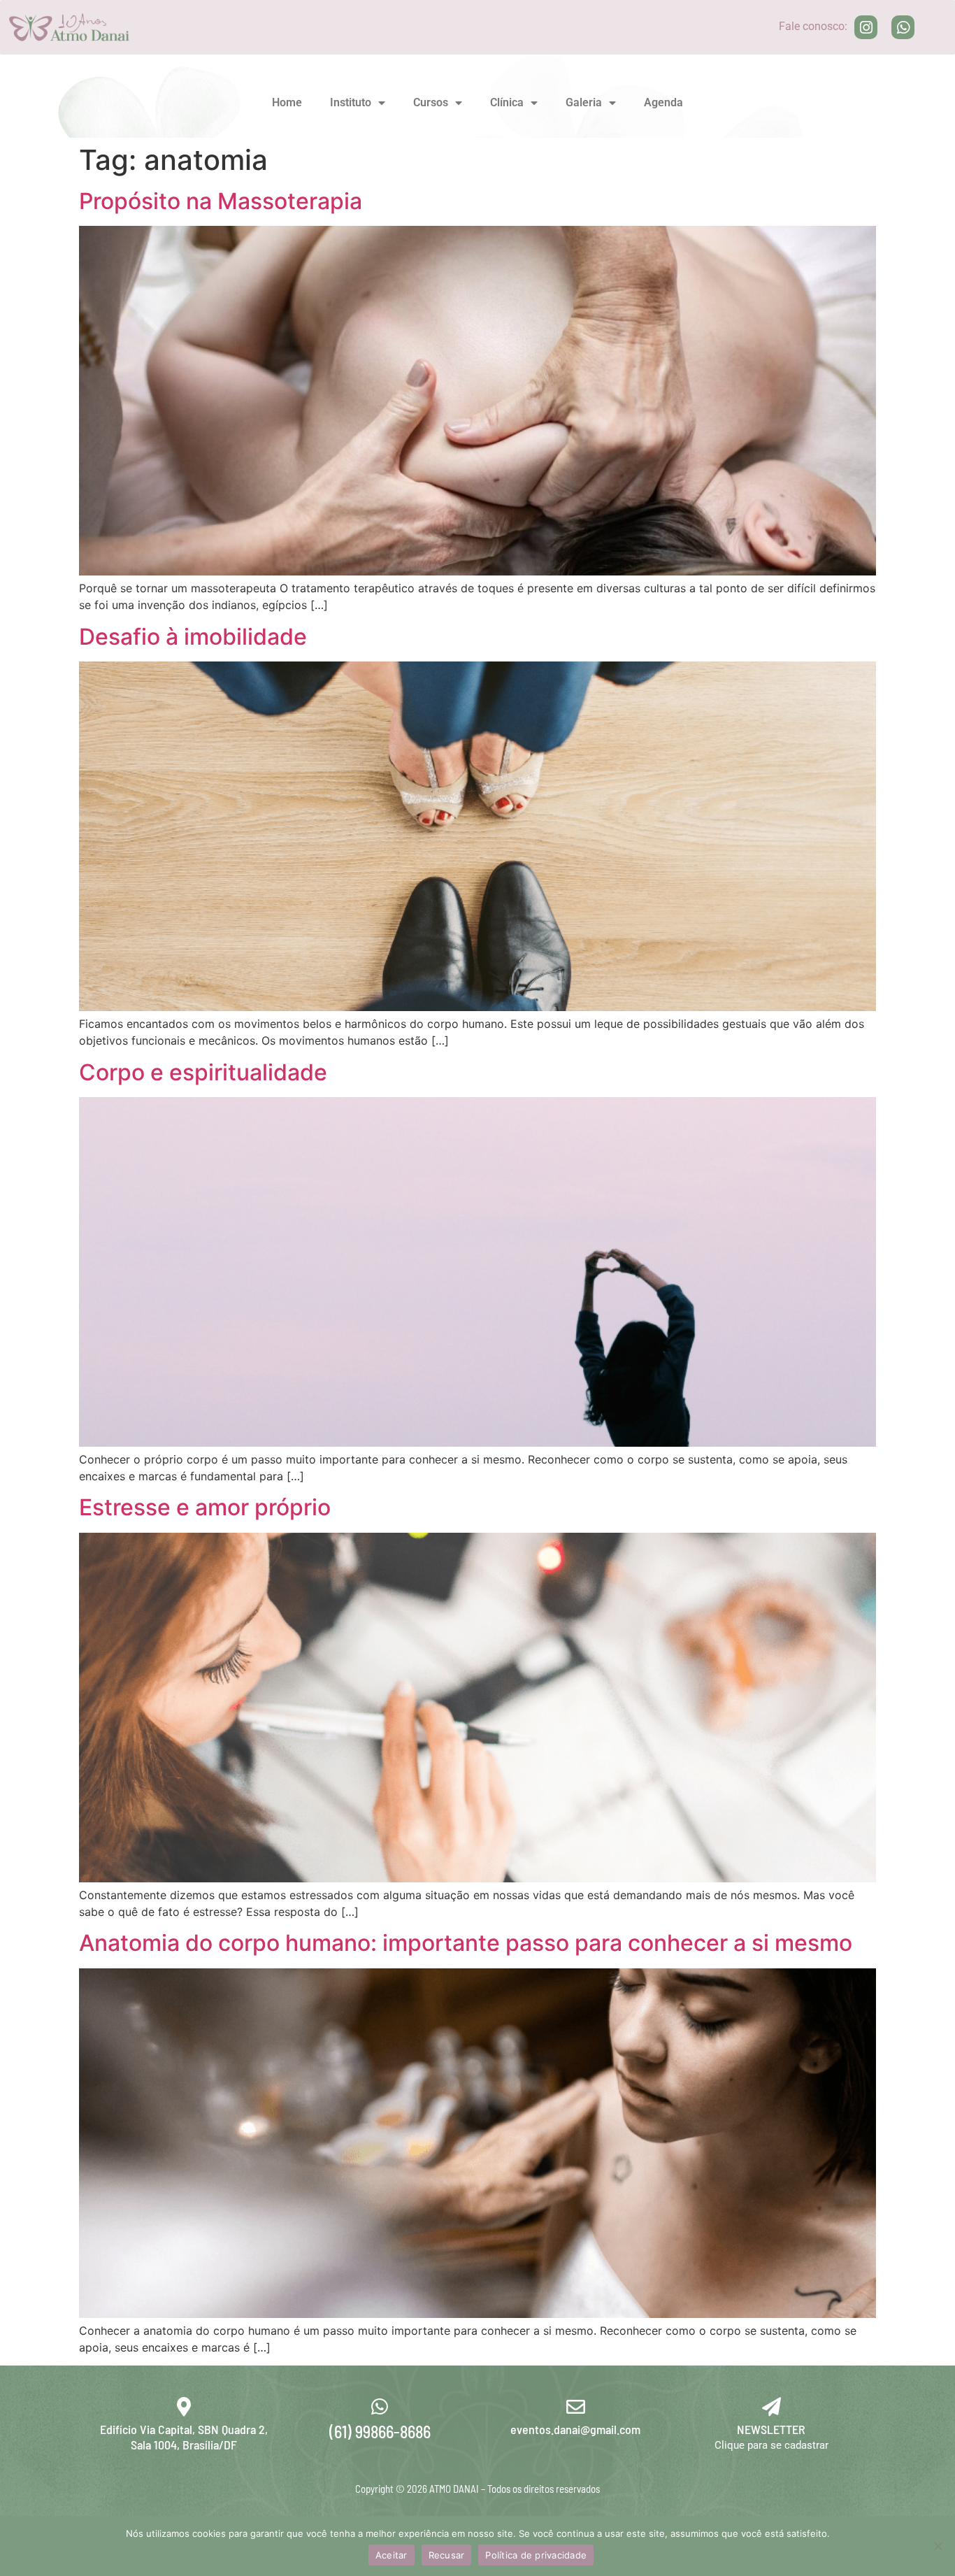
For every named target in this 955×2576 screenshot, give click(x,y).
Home (287, 102)
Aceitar (392, 2555)
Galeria (584, 102)
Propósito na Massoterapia (221, 201)
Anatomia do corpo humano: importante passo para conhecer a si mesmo (466, 1943)
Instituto (351, 102)
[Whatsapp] (903, 27)
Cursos (431, 102)
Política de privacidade (536, 2555)
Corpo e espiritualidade (203, 1072)
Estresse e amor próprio (205, 1507)
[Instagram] (866, 27)
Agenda (663, 102)
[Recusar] (938, 2546)
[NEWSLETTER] (771, 2406)
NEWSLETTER (771, 2429)
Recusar (447, 2555)
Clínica (507, 102)
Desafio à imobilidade (193, 637)
